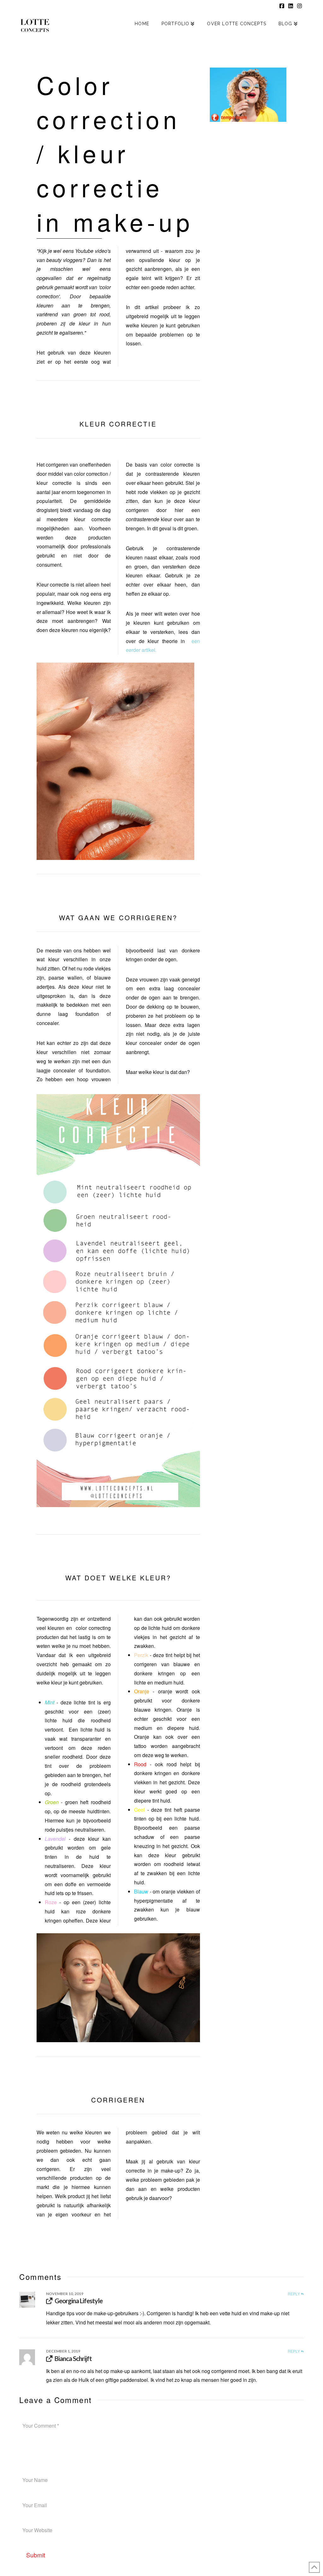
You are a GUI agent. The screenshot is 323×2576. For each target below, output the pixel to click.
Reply (294, 2294)
